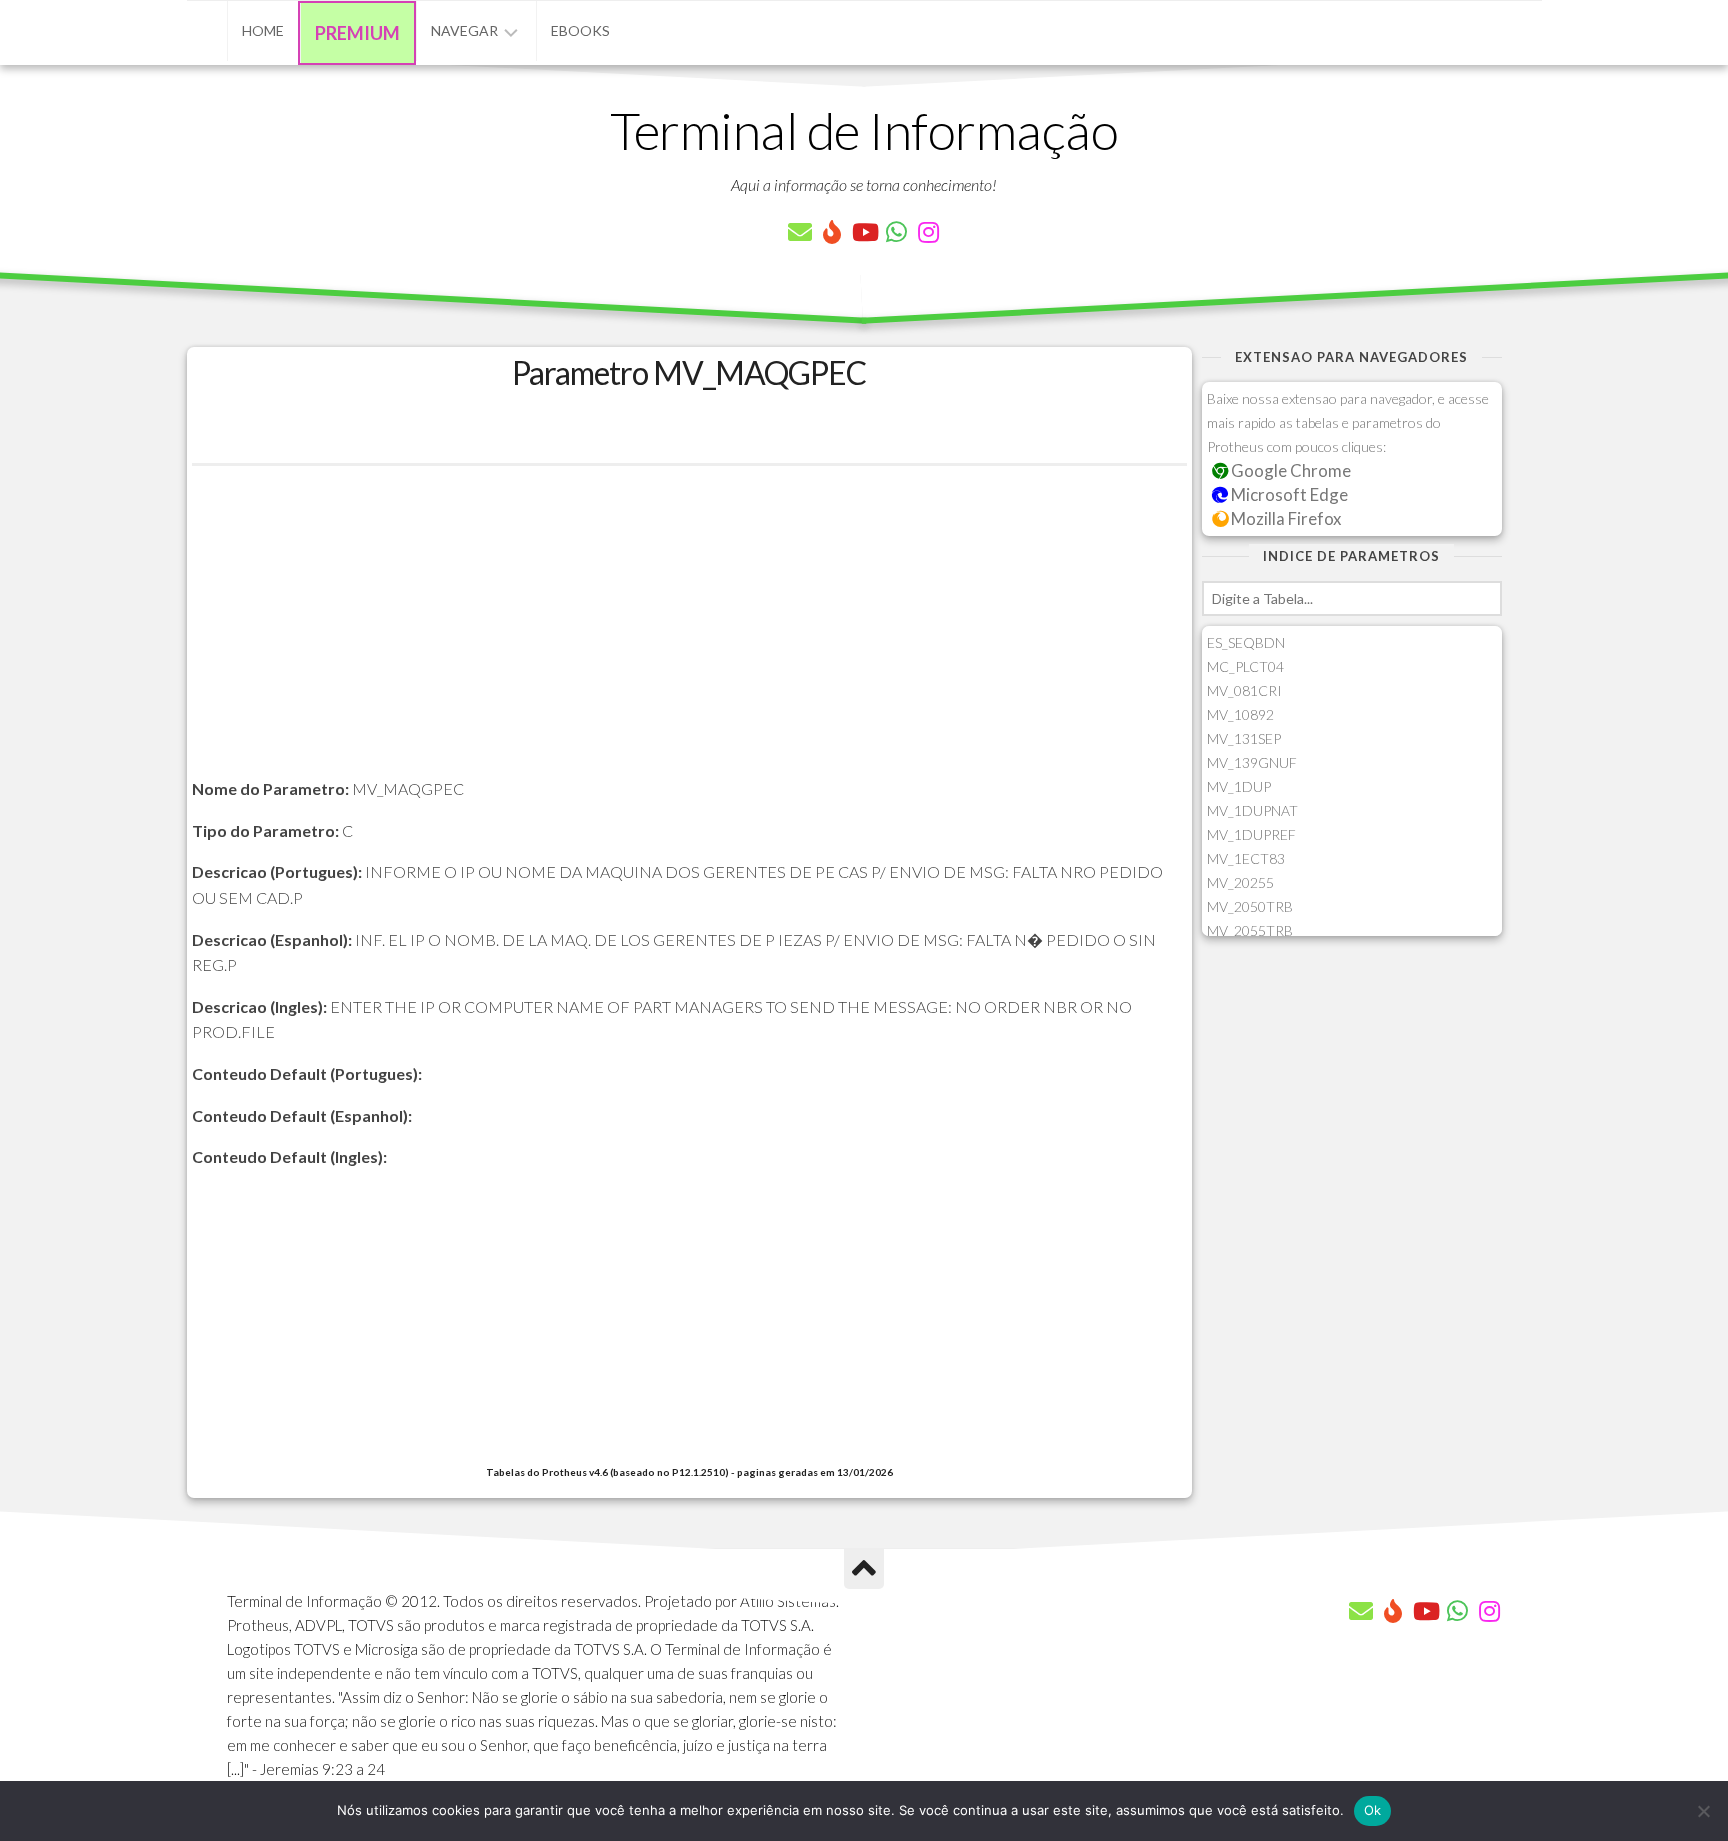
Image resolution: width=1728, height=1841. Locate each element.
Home (263, 30)
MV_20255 (1240, 882)
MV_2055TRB (1250, 930)
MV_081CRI (1244, 690)
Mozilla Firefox (1284, 518)
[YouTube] (864, 232)
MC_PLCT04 (1245, 666)
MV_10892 (1240, 714)
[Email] (800, 232)
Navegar (464, 30)
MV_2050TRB (1250, 906)
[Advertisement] (689, 636)
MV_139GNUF (1252, 762)
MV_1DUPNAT (1252, 810)
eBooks (580, 30)
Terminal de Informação (864, 130)
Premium (357, 33)
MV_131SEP (1244, 738)
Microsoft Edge (1288, 494)
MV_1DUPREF (1251, 834)
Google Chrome (1289, 470)
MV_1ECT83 (1246, 858)
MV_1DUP (1239, 786)
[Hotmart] (832, 232)
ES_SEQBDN (1246, 642)
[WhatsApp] (896, 232)
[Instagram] (928, 232)
